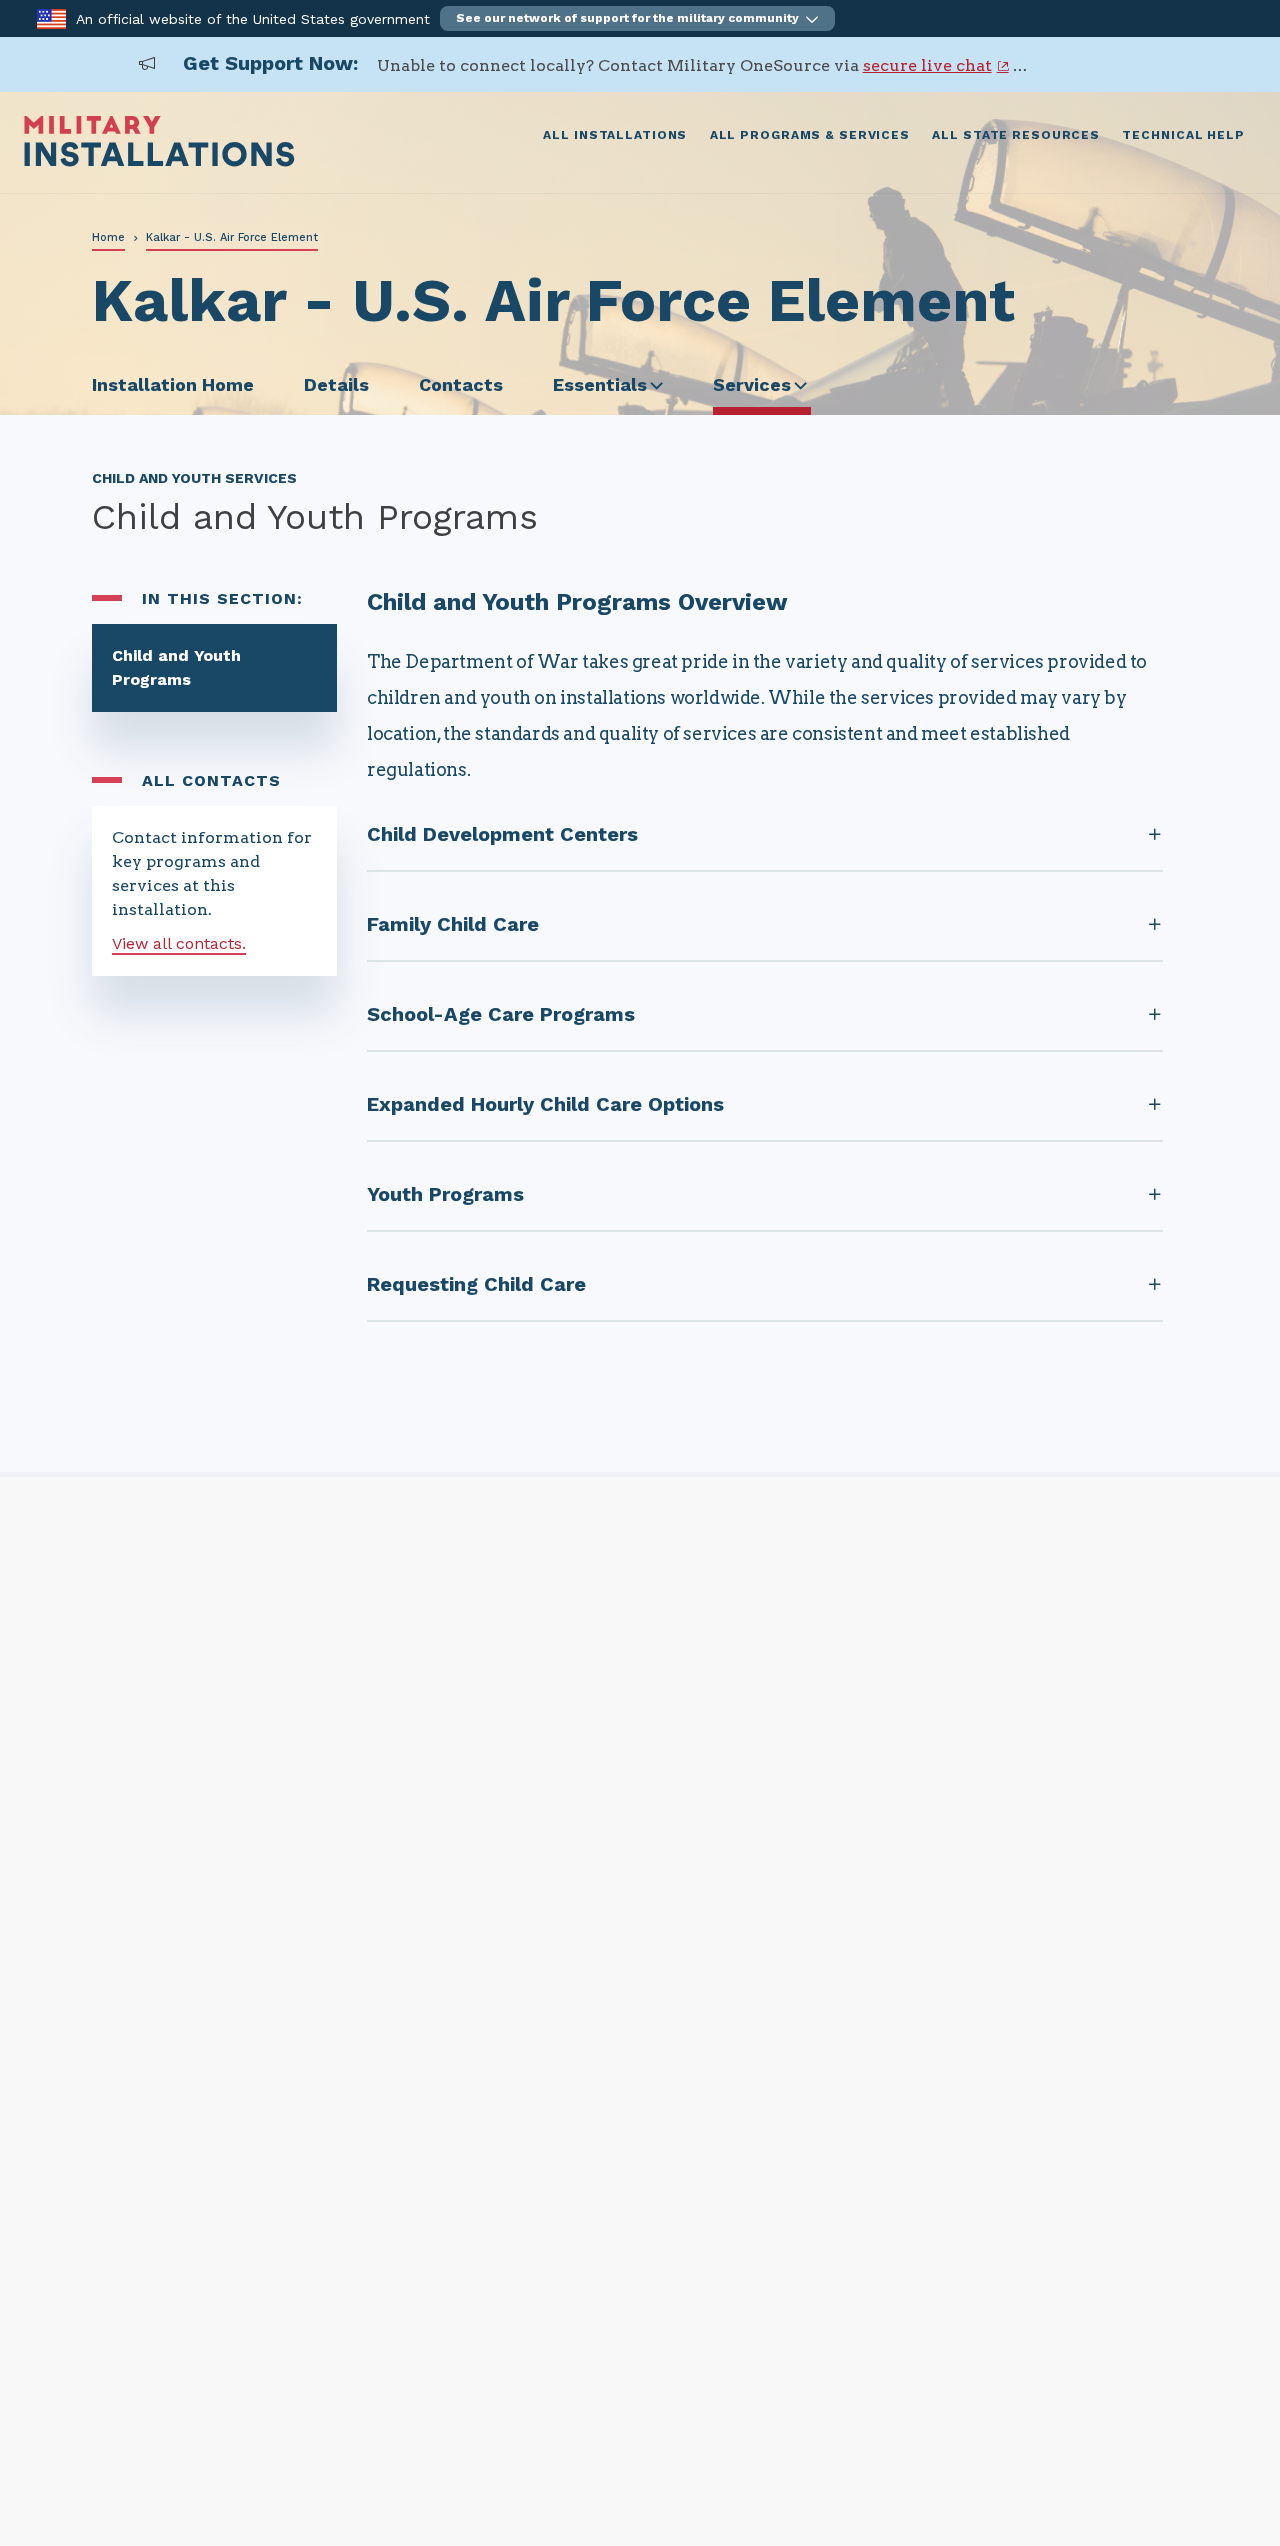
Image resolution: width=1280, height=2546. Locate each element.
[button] (637, 18)
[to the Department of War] (51, 17)
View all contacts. (179, 943)
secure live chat (927, 65)
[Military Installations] (159, 161)
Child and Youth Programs (176, 667)
